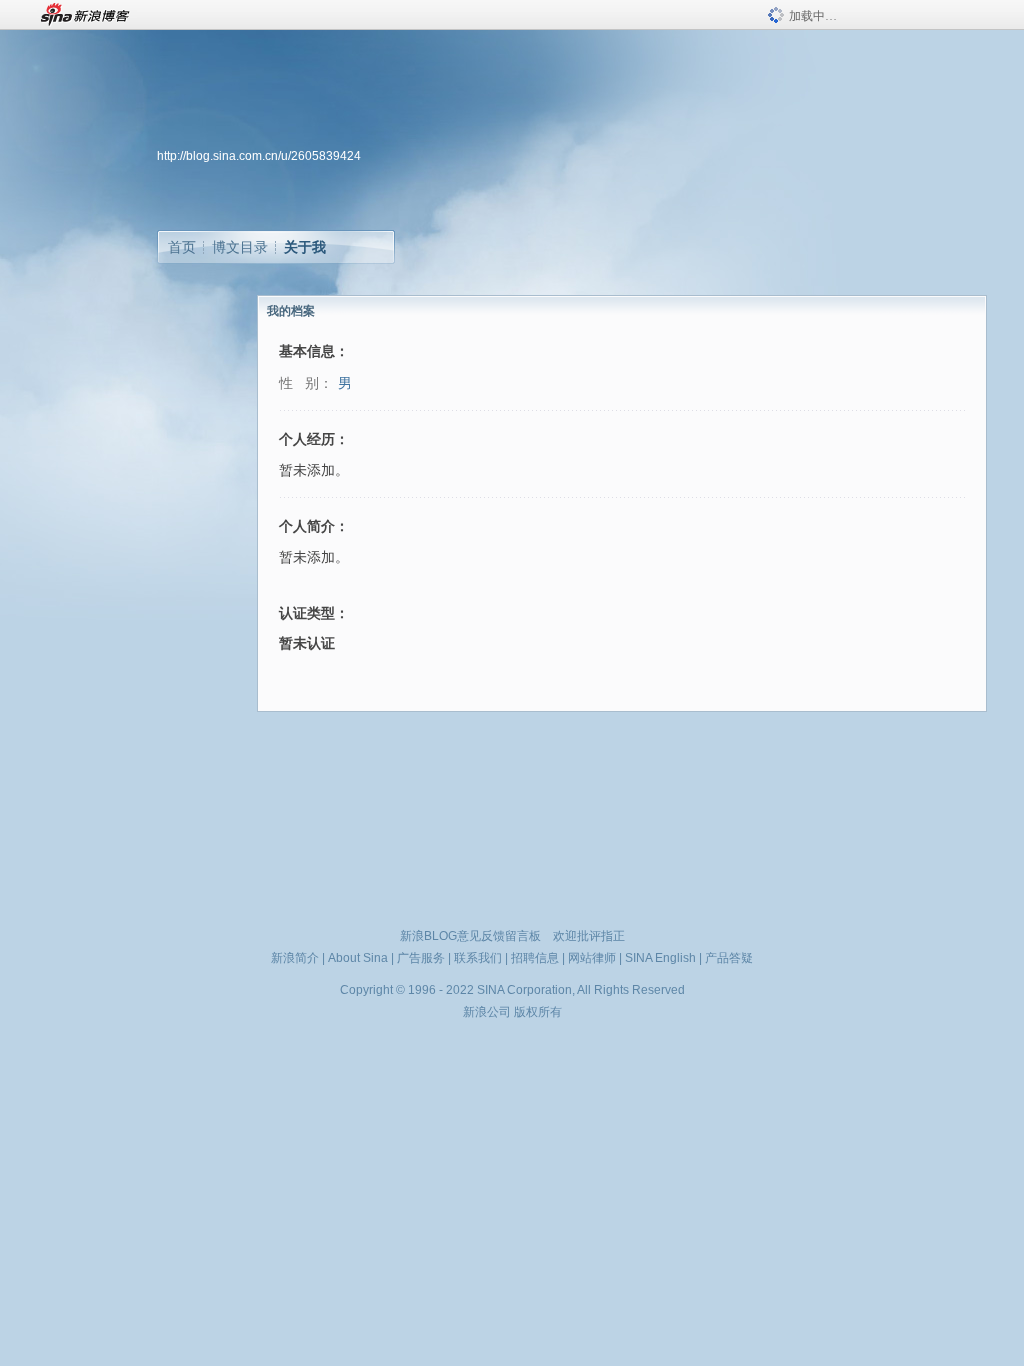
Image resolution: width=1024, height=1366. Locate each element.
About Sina (358, 958)
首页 (182, 247)
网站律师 (592, 958)
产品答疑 (729, 958)
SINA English (660, 958)
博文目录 (240, 247)
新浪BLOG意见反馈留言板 (470, 936)
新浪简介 (295, 958)
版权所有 (538, 1012)
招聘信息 (535, 958)
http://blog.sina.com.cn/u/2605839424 (259, 156)
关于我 (305, 247)
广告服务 (421, 958)
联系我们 (478, 958)
